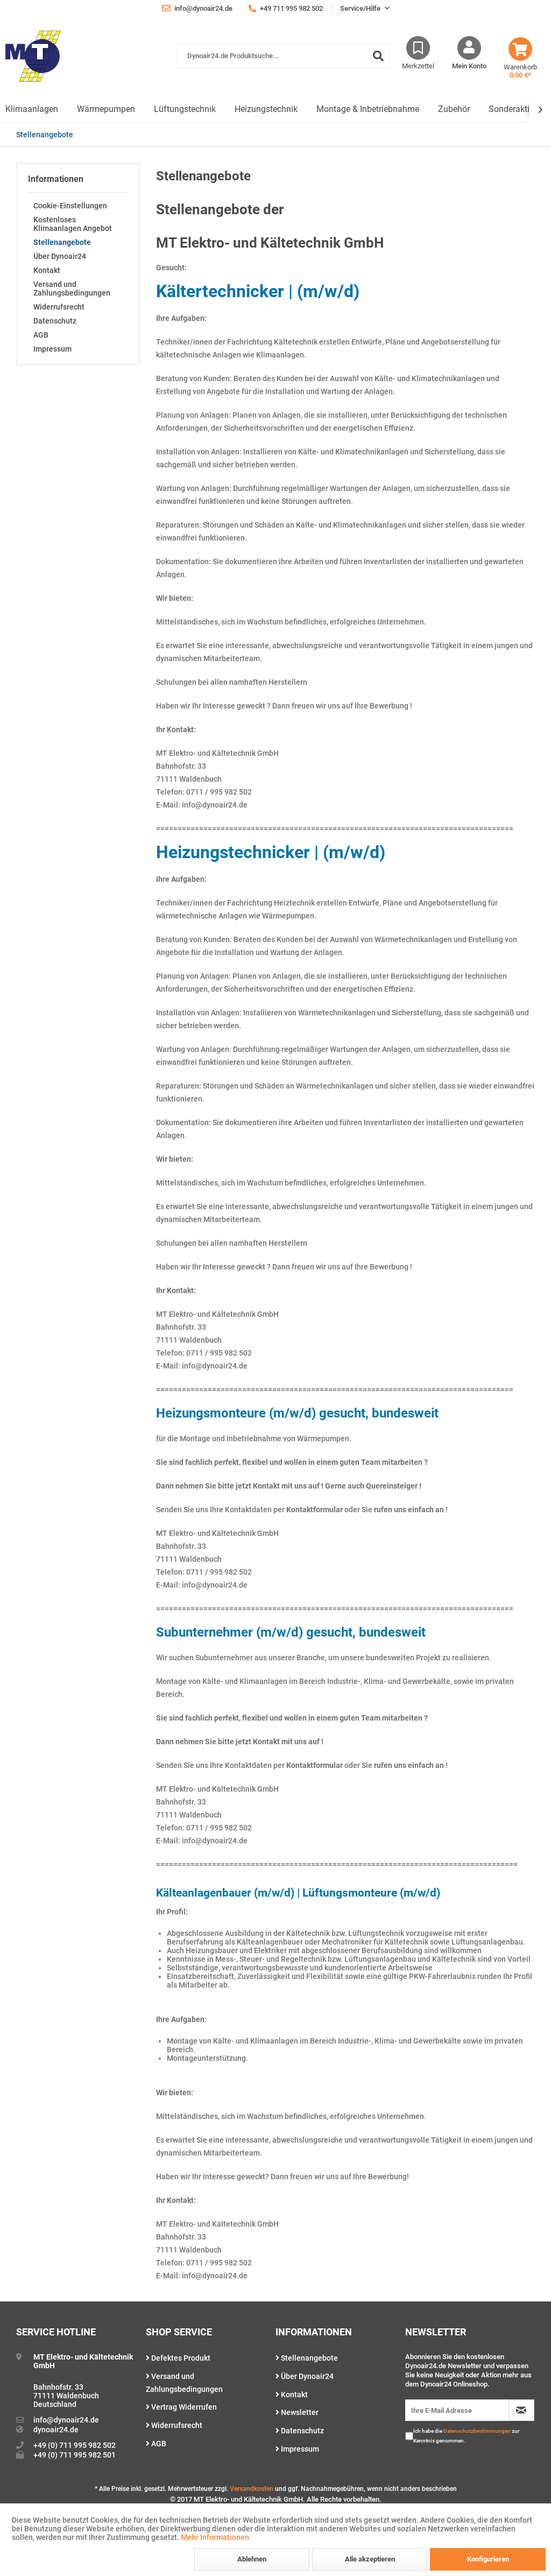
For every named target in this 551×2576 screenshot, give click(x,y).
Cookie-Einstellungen (70, 206)
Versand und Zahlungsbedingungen (72, 289)
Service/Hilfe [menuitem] (361, 8)
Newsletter (299, 2412)
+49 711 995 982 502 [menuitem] (291, 8)
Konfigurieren (488, 2559)
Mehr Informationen (215, 2537)
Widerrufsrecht (59, 307)
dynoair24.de (56, 2430)
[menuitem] (283, 61)
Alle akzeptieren (370, 2559)
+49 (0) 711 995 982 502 (75, 2445)
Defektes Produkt (180, 2358)
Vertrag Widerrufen (183, 2407)
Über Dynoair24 (60, 256)
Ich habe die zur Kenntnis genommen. (467, 2436)
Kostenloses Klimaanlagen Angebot (73, 224)
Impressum (52, 349)
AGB (41, 335)
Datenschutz (55, 321)
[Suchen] (378, 56)
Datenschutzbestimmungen (477, 2431)
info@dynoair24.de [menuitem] (203, 8)
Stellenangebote (62, 242)
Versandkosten (252, 2489)
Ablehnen (252, 2559)
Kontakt (47, 270)
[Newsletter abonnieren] (521, 2410)
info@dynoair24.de (66, 2420)
